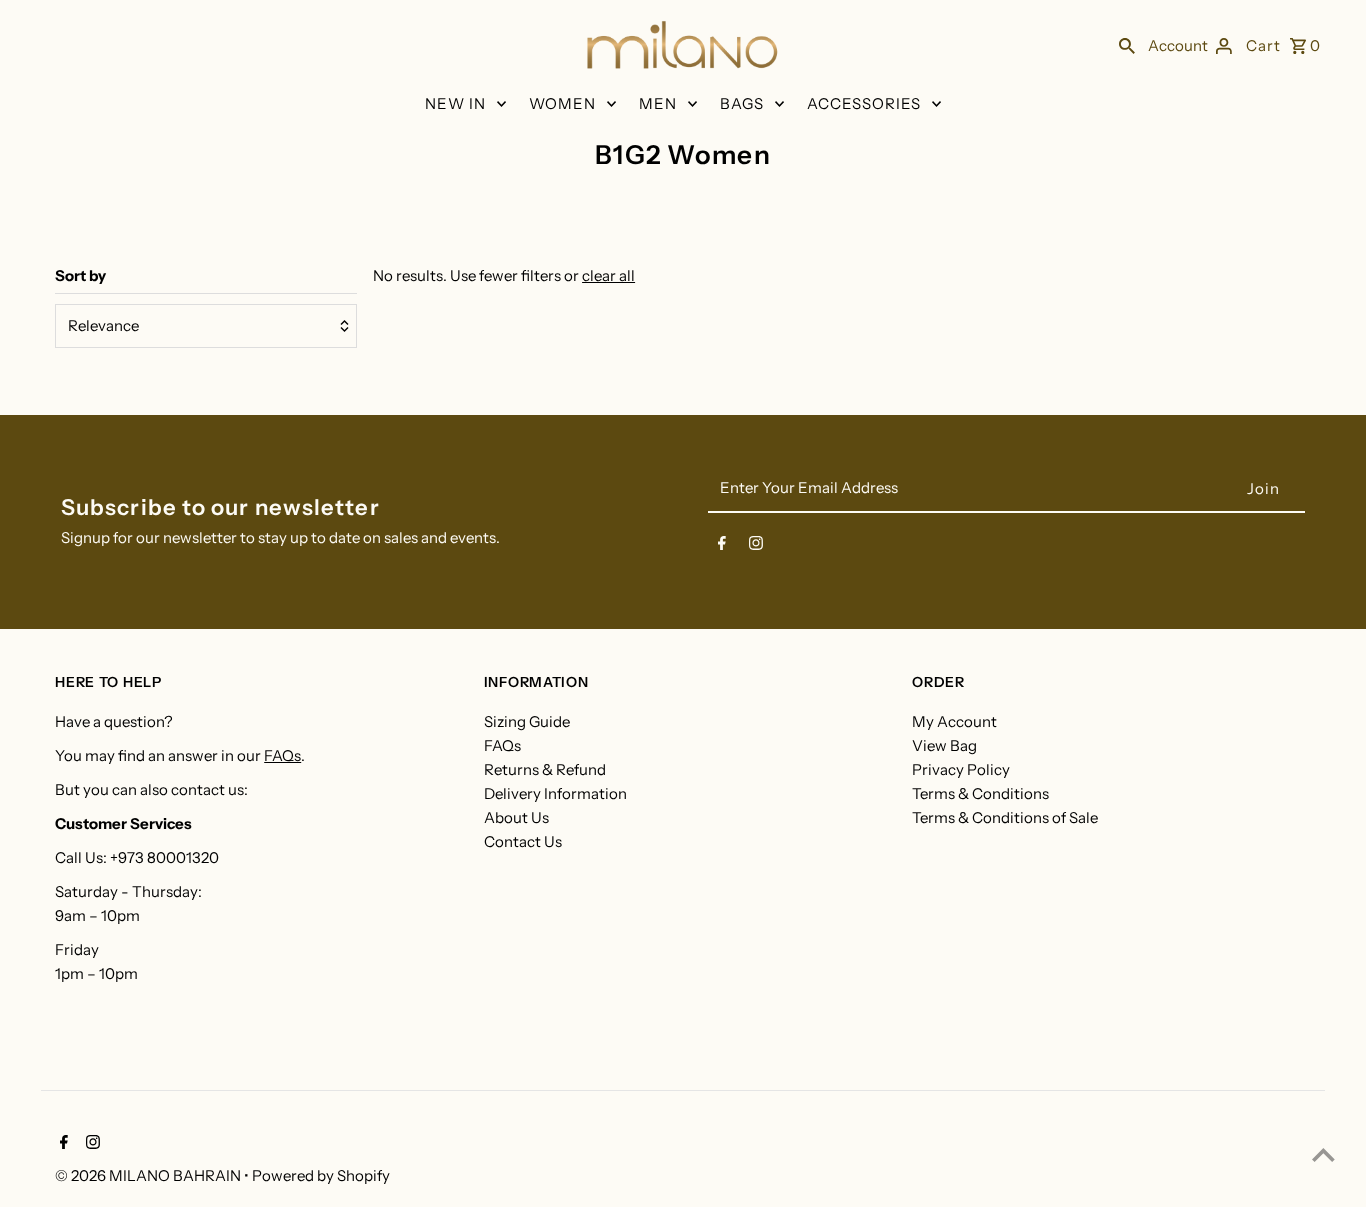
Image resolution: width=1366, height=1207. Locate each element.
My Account (954, 721)
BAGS (742, 103)
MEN (658, 103)
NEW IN (455, 103)
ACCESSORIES (864, 103)
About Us (516, 817)
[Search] (1127, 45)
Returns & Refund (545, 769)
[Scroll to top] (1323, 1154)
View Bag (944, 745)
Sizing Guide (527, 721)
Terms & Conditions (980, 793)
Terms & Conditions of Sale (1005, 817)
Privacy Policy (961, 769)
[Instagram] (756, 547)
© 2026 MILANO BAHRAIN (149, 1175)
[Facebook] (722, 547)
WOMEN (562, 103)
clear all (608, 275)
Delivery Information (555, 793)
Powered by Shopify (321, 1175)
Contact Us (523, 841)
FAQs (282, 755)
